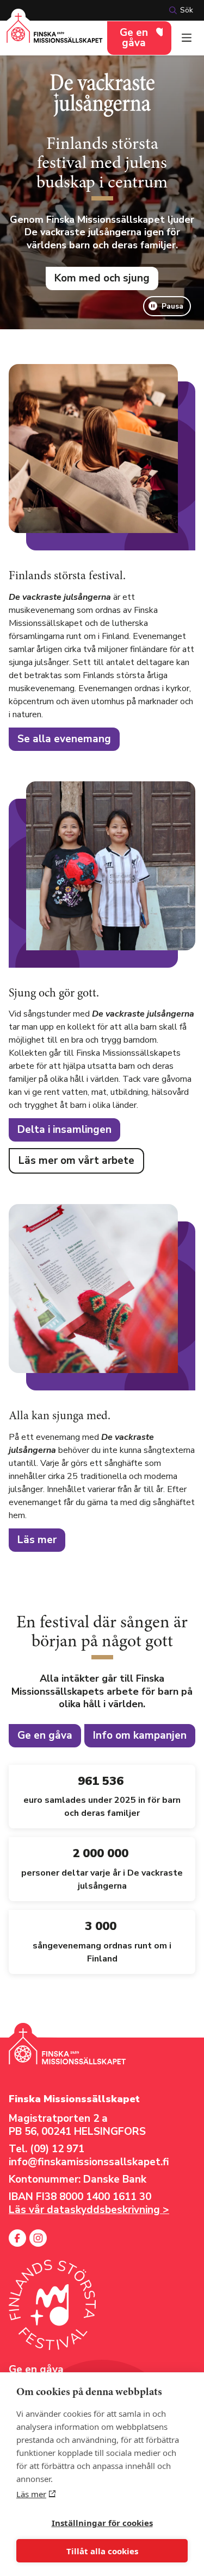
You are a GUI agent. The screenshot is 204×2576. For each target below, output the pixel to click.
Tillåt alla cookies (102, 2551)
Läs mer (31, 2494)
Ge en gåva (134, 38)
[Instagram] (38, 2238)
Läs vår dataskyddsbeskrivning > (89, 2210)
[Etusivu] (55, 35)
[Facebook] (17, 2238)
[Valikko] (187, 38)
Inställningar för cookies (102, 2523)
